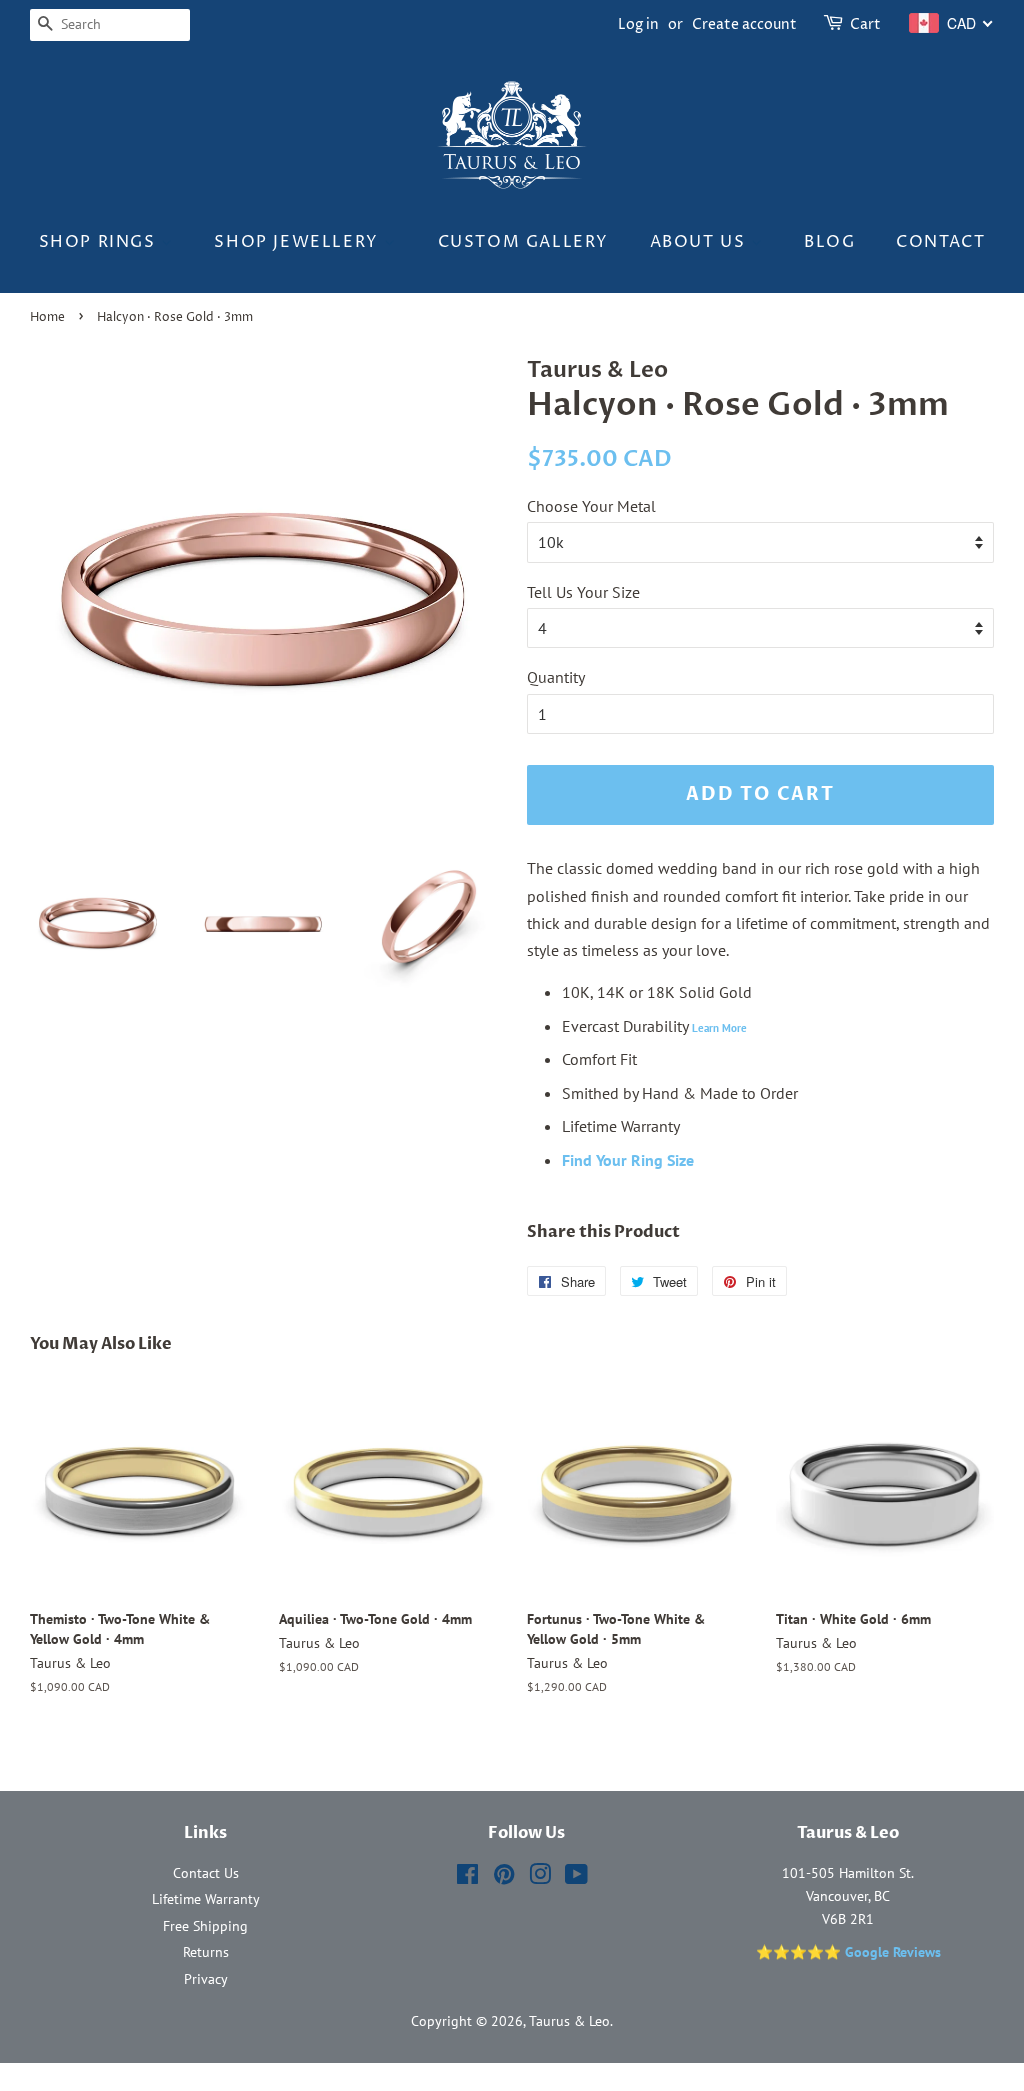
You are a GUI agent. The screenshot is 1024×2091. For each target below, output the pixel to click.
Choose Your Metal (591, 506)
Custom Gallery (523, 242)
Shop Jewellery (299, 242)
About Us (700, 242)
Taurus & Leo (569, 2021)
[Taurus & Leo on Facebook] (467, 1878)
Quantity (556, 677)
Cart (865, 24)
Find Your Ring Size (628, 1160)
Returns (206, 1952)
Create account (744, 24)
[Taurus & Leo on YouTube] (576, 1878)
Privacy (206, 1979)
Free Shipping (205, 1926)
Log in (638, 24)
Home (47, 317)
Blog (829, 242)
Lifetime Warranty (206, 1899)
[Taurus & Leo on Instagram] (540, 1878)
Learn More (719, 1028)
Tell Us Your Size (583, 592)
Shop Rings (100, 242)
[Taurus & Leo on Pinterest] (504, 1878)
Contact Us (206, 1873)
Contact (940, 242)
